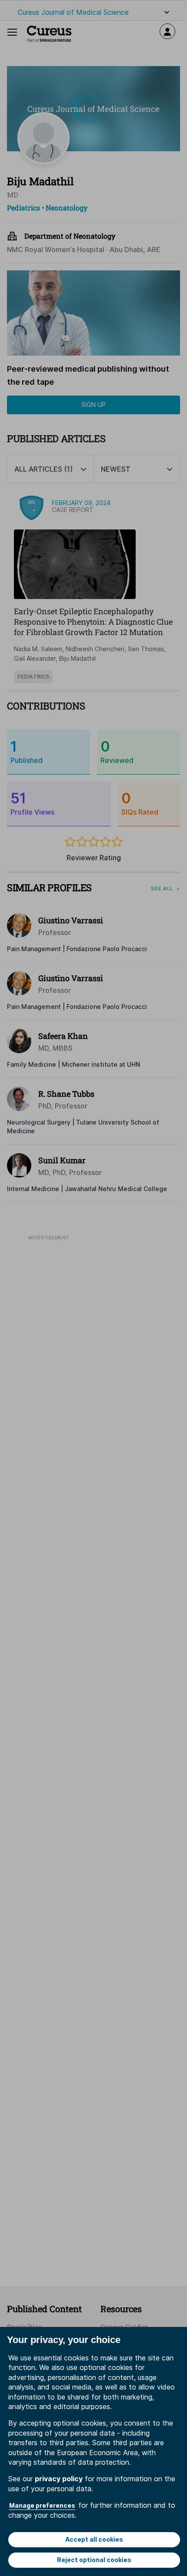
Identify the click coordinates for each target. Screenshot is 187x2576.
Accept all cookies (94, 2539)
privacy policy (59, 2479)
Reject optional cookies (94, 2560)
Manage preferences (42, 2505)
